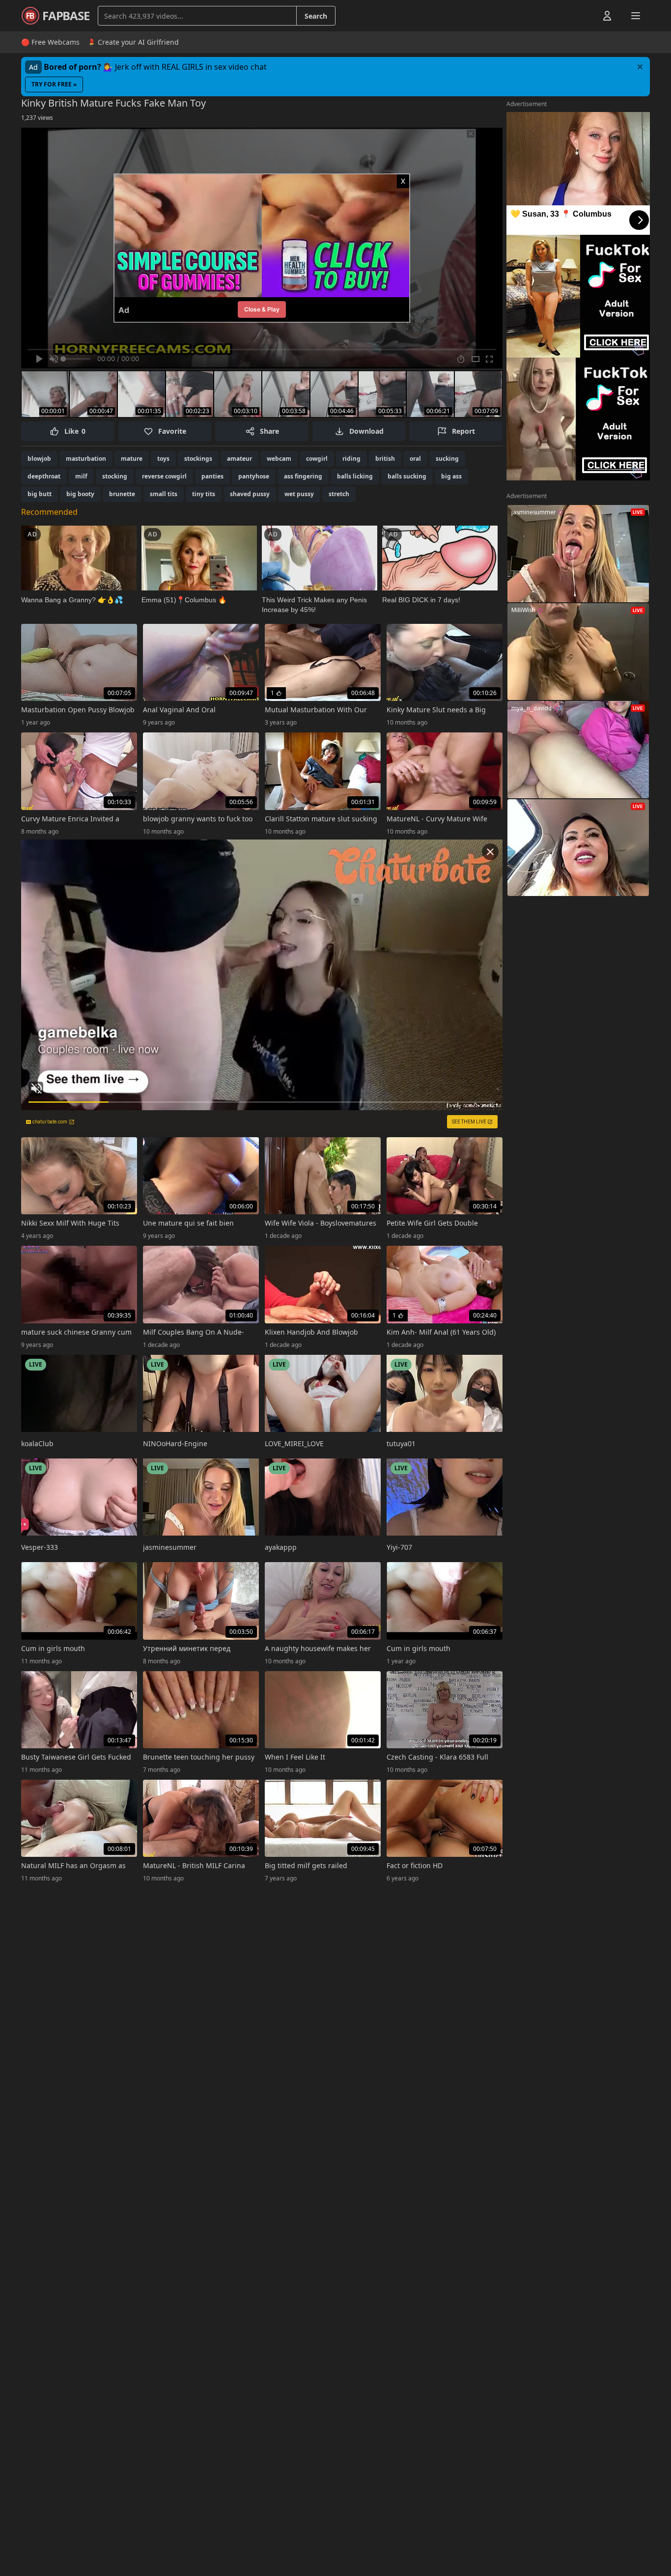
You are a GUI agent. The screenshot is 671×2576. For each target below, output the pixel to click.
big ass (451, 476)
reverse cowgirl (164, 476)
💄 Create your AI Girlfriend (133, 42)
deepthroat (44, 476)
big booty (80, 494)
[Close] (640, 67)
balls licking (355, 476)
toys (163, 459)
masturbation (86, 459)
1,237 (37, 118)
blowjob (39, 459)
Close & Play (262, 309)
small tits (164, 494)
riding (351, 459)
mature (132, 459)
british (385, 459)
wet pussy (299, 494)
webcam (279, 459)
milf (81, 476)
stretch (339, 494)
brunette (122, 494)
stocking (115, 476)
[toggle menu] (585, 16)
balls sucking (407, 476)
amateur (239, 459)
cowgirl (317, 459)
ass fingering (303, 476)
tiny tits (204, 494)
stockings (198, 459)
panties (212, 476)
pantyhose (254, 476)
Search (316, 16)
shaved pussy (250, 494)
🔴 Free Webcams (50, 42)
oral (415, 459)
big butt (40, 494)
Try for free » (54, 84)
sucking (447, 459)
